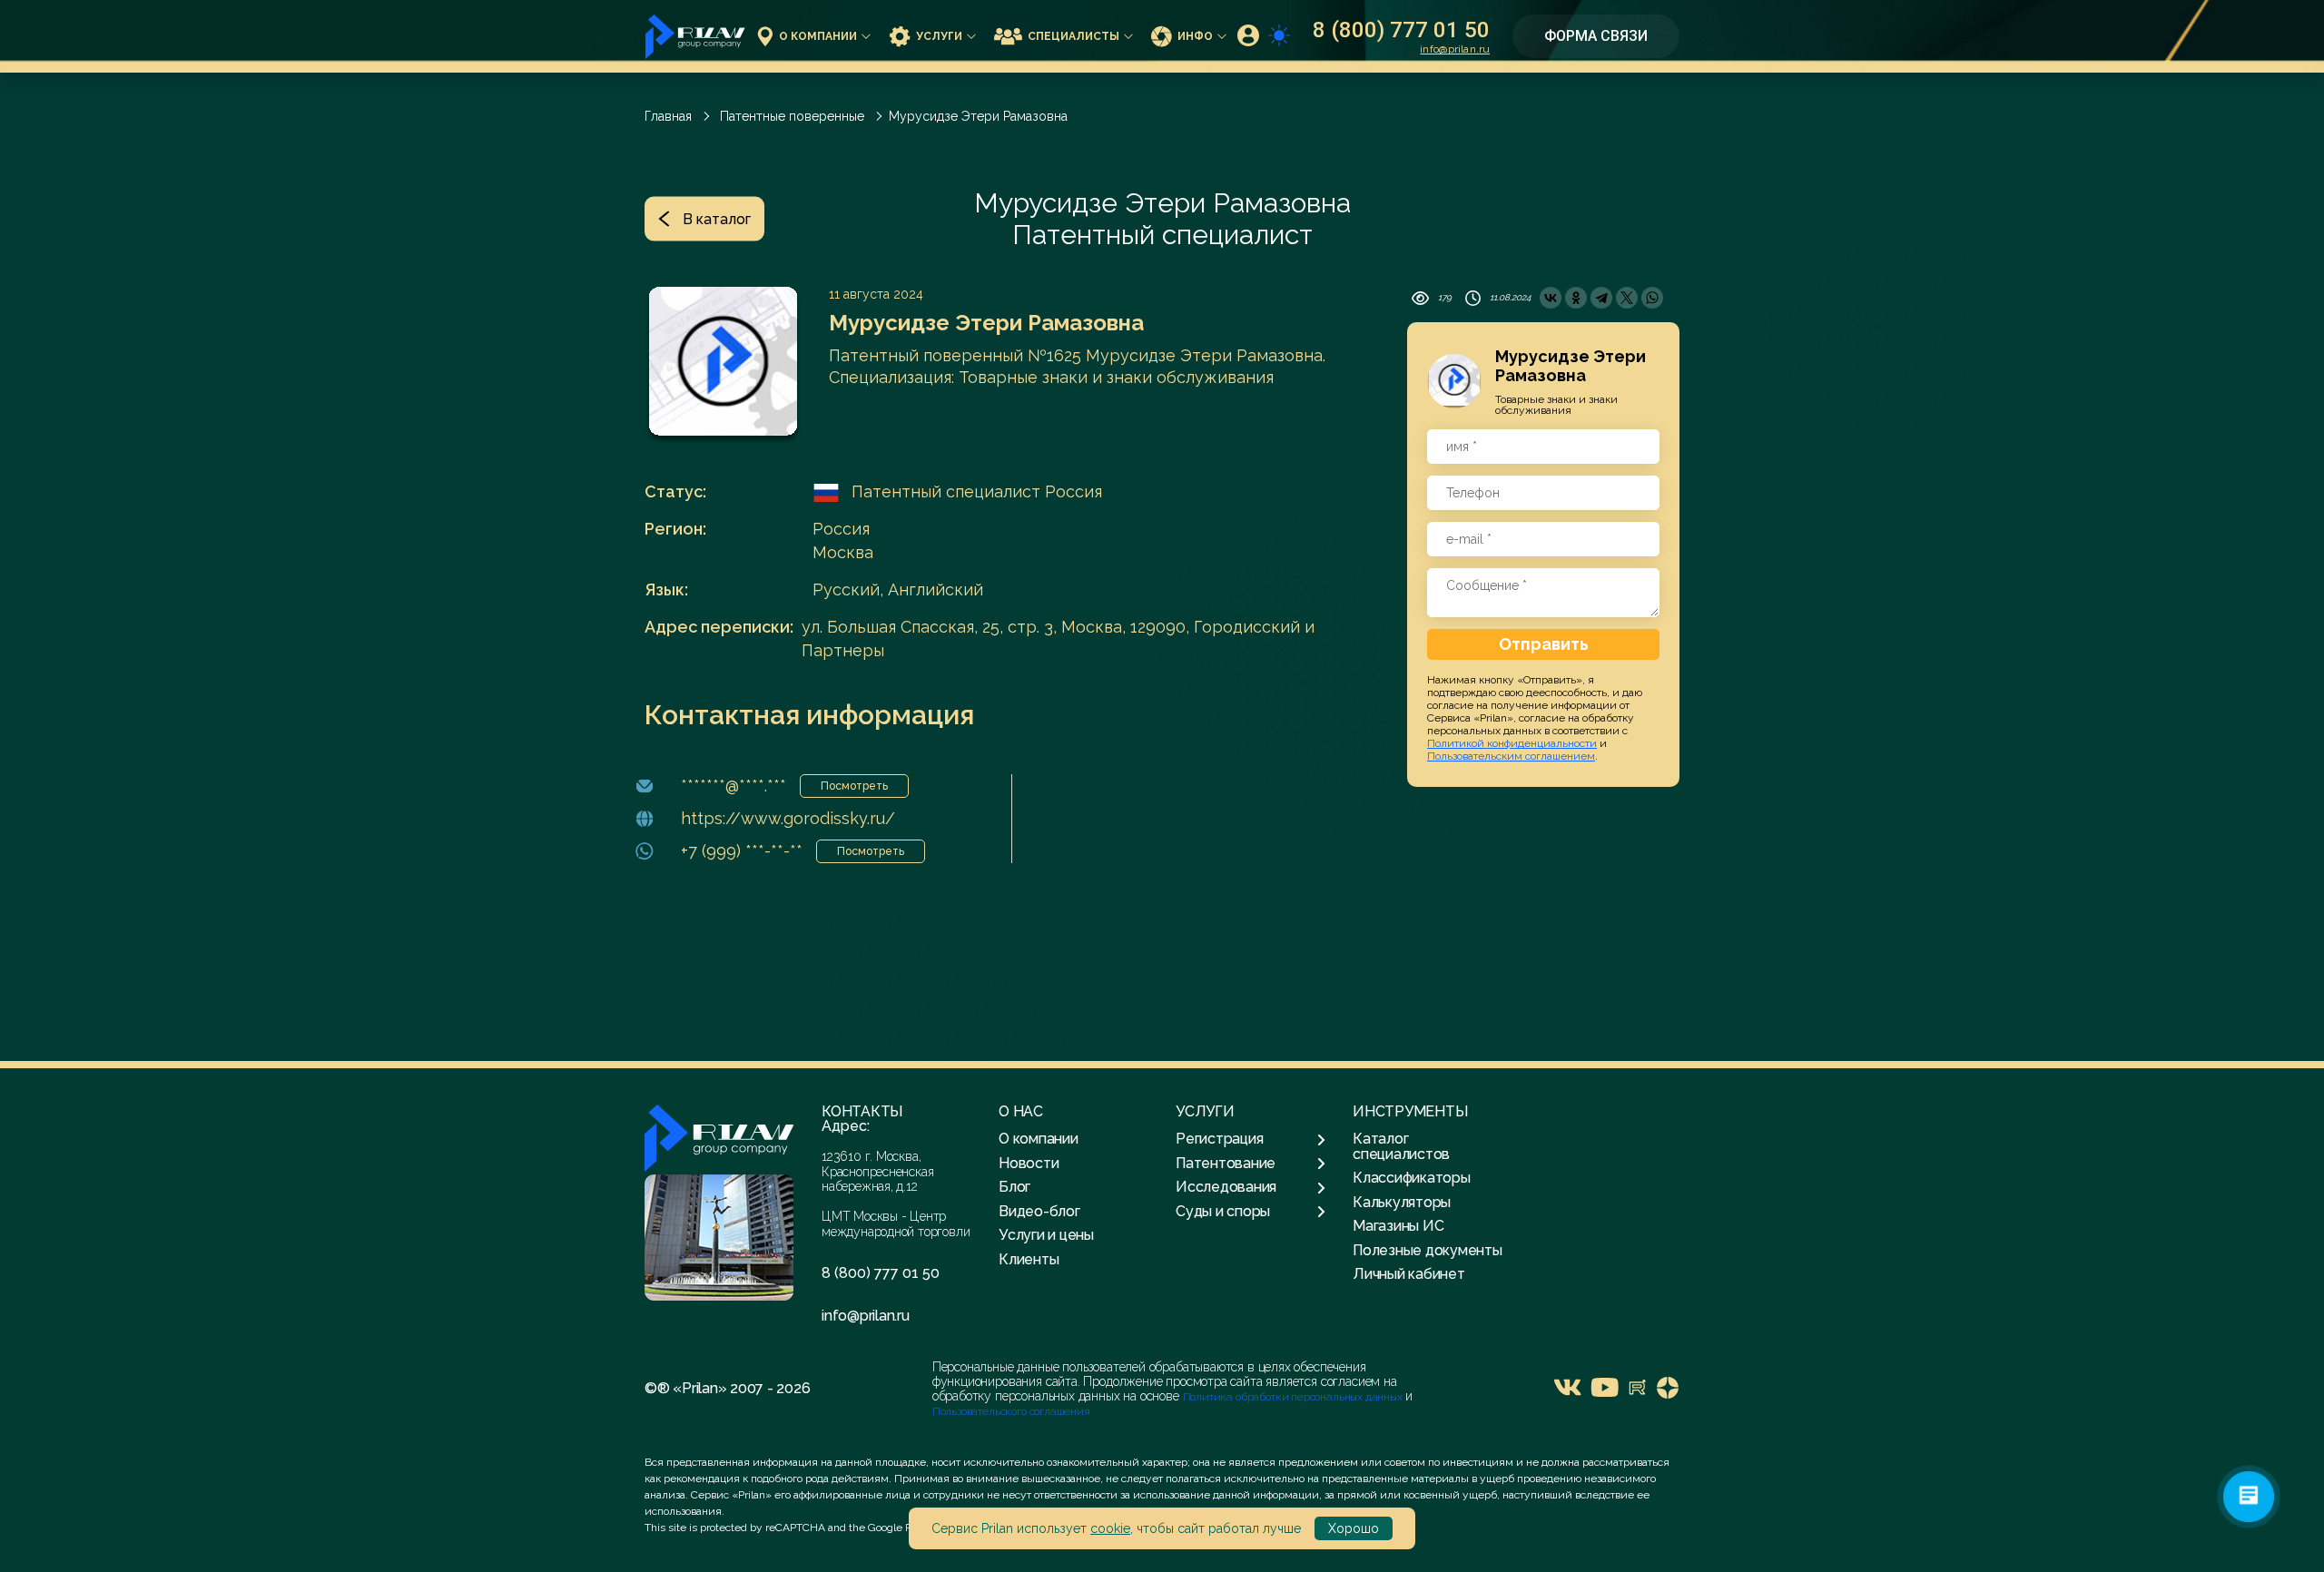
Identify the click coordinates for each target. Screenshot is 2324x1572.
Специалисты (1073, 36)
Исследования (1226, 1187)
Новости (1029, 1163)
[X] (1627, 298)
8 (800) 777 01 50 (1401, 30)
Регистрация (1219, 1139)
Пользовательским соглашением (1511, 756)
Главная (668, 116)
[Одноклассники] (1576, 298)
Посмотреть (854, 786)
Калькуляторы (1402, 1202)
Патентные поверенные (792, 116)
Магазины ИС (1398, 1226)
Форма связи (1596, 36)
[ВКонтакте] (1551, 298)
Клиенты (1029, 1259)
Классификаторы (1412, 1178)
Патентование (1226, 1164)
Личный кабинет (1409, 1274)
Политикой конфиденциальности (1512, 743)
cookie (1110, 1528)
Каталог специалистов (1401, 1146)
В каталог (717, 219)
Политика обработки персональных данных (1294, 1397)
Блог (1014, 1187)
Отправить (1544, 644)
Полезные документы (1428, 1250)
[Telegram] (1601, 298)
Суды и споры (1223, 1212)
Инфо (1195, 36)
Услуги (939, 36)
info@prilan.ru (1455, 49)
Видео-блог (1039, 1211)
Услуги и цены (1046, 1235)
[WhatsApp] (1652, 298)
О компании (818, 36)
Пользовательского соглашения (1011, 1411)
